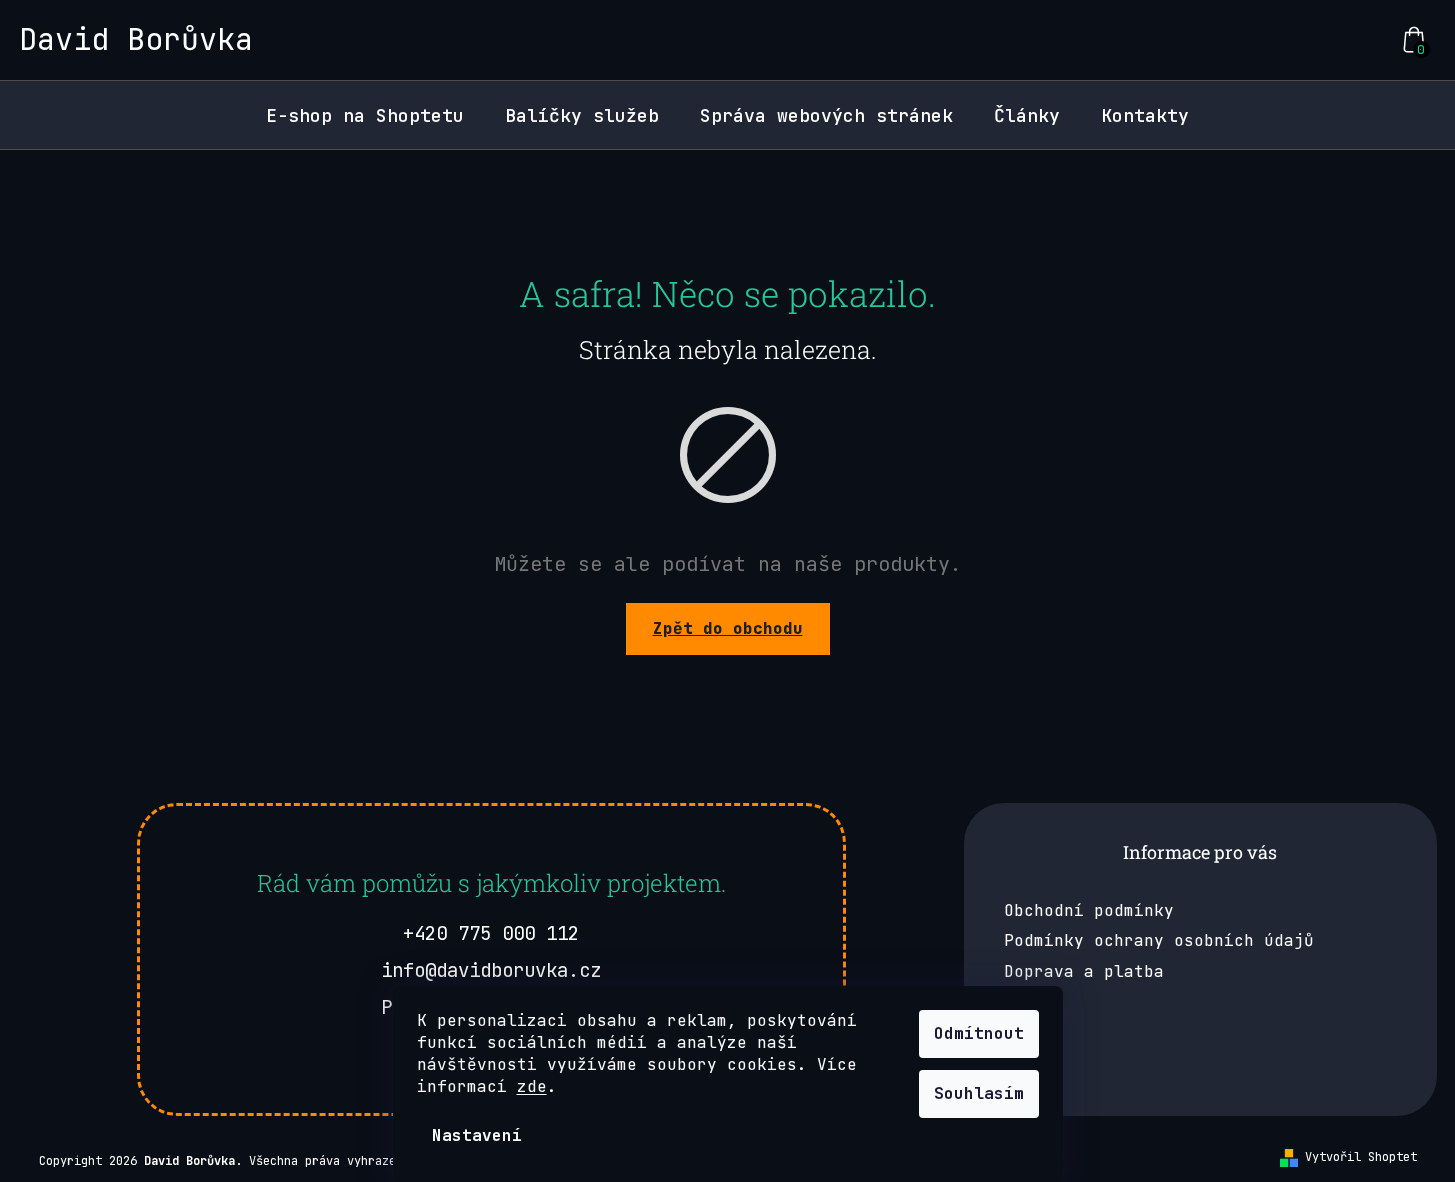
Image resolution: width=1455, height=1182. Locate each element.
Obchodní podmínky (1089, 910)
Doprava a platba (1084, 971)
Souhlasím (979, 1093)
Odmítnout (979, 1033)
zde (532, 1086)
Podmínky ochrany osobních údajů (1159, 940)
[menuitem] (365, 115)
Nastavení (477, 1135)
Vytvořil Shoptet (1361, 1157)
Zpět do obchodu (728, 628)
